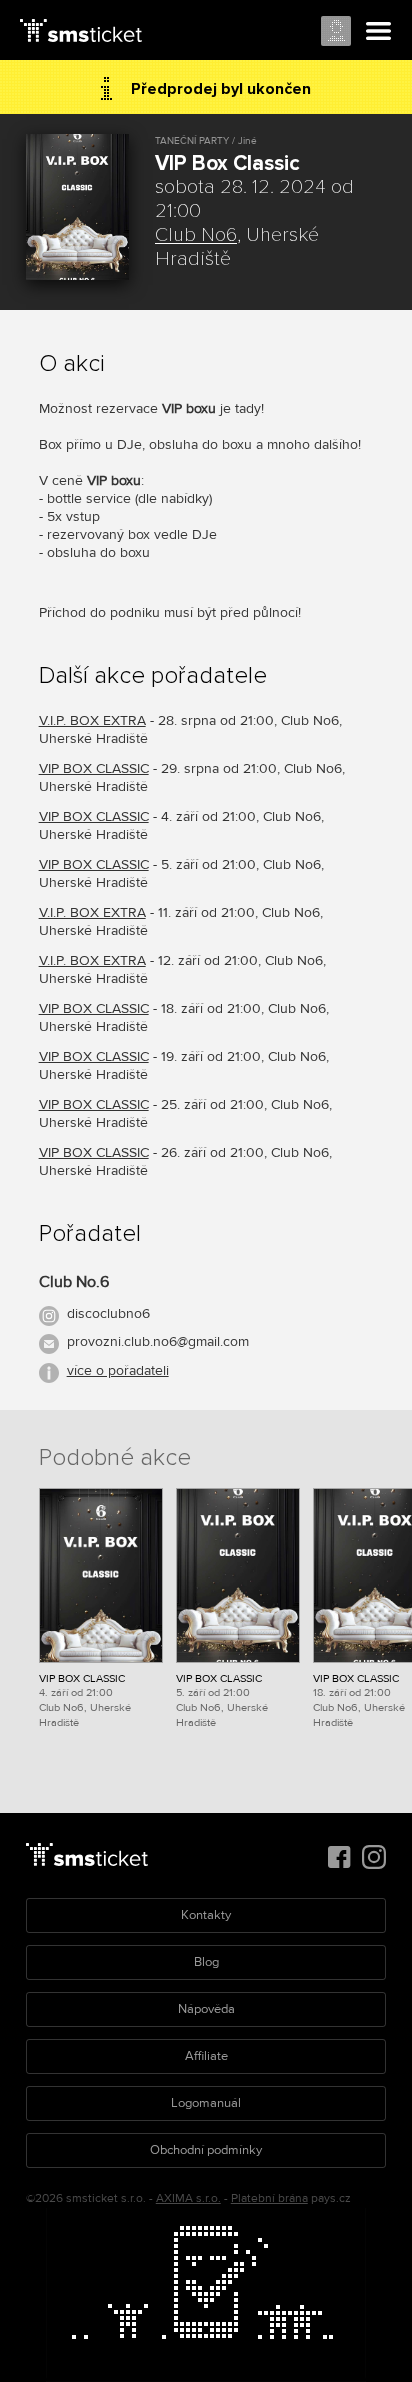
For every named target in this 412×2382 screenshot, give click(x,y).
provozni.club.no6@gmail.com (158, 1341)
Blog (206, 1962)
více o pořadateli (118, 1370)
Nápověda (206, 2009)
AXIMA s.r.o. (188, 2198)
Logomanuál (206, 2103)
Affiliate (206, 2056)
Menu (379, 32)
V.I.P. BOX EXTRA (92, 720)
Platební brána (269, 2198)
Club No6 (196, 235)
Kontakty (206, 1915)
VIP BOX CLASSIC (94, 768)
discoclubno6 (108, 1313)
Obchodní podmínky (206, 2150)
